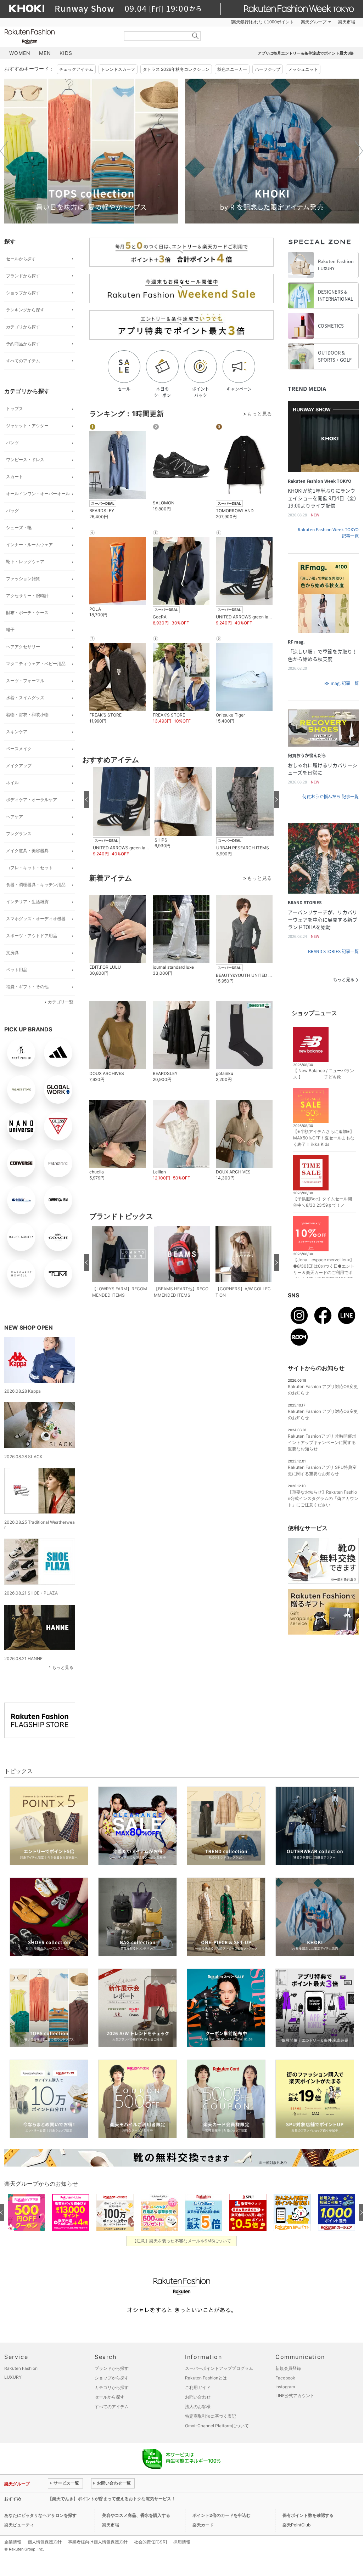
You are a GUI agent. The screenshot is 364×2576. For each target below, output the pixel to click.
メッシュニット (303, 69)
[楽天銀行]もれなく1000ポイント (262, 22)
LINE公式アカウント (295, 2396)
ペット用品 (17, 970)
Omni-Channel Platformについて (217, 2426)
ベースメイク (19, 749)
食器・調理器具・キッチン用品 (36, 885)
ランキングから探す (25, 310)
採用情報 (182, 2542)
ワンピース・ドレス (25, 460)
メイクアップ (19, 766)
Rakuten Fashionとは (206, 2378)
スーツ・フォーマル (25, 681)
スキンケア (17, 732)
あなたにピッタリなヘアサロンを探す (40, 2515)
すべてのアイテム (23, 361)
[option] (91, 151)
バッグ (12, 511)
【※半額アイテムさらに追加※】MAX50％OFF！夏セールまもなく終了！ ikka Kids (324, 1138)
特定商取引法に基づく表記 (211, 2416)
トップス (15, 409)
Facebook (285, 2378)
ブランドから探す (23, 276)
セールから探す (21, 259)
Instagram (285, 2387)
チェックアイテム (76, 69)
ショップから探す (23, 293)
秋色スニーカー (232, 69)
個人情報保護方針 (45, 2542)
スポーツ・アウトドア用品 (32, 936)
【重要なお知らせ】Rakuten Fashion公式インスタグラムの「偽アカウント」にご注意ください (323, 1498)
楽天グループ (314, 22)
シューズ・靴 (19, 528)
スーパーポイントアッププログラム (219, 2368)
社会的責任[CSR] (150, 2542)
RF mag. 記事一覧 (341, 683)
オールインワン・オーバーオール (38, 494)
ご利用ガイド (198, 2387)
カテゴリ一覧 (61, 1002)
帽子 (10, 630)
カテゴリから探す (23, 327)
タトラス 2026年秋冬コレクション (176, 69)
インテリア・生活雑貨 (27, 902)
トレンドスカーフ (118, 69)
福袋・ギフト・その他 (27, 987)
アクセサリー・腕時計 (27, 596)
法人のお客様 (198, 2407)
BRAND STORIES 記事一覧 (333, 951)
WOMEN (20, 53)
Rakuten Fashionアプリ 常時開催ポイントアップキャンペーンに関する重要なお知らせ (322, 1442)
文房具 (12, 953)
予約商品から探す (23, 344)
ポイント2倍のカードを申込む (222, 2515)
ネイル (12, 783)
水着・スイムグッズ (25, 698)
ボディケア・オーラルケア (32, 800)
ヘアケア (15, 817)
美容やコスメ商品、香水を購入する (136, 2515)
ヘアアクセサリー (23, 647)
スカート (15, 477)
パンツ (12, 443)
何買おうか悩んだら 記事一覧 (331, 797)
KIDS (66, 53)
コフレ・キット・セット (29, 868)
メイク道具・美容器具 (27, 851)
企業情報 (13, 2542)
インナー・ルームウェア (29, 545)
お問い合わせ (198, 2397)
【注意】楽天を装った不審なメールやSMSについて (182, 2241)
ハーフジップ (268, 69)
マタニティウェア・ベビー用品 (36, 664)
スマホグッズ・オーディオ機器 (36, 919)
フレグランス (19, 834)
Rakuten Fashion (59, 36)
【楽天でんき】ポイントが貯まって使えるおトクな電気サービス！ (112, 2499)
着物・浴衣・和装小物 (27, 715)
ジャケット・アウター (27, 426)
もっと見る (63, 1667)
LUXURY (13, 2377)
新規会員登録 (288, 2368)
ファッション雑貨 (23, 579)
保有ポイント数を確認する (308, 2515)
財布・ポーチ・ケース (27, 613)
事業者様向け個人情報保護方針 (98, 2542)
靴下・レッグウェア (25, 562)
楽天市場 (347, 22)
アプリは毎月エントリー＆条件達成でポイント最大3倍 (306, 53)
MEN (45, 53)
